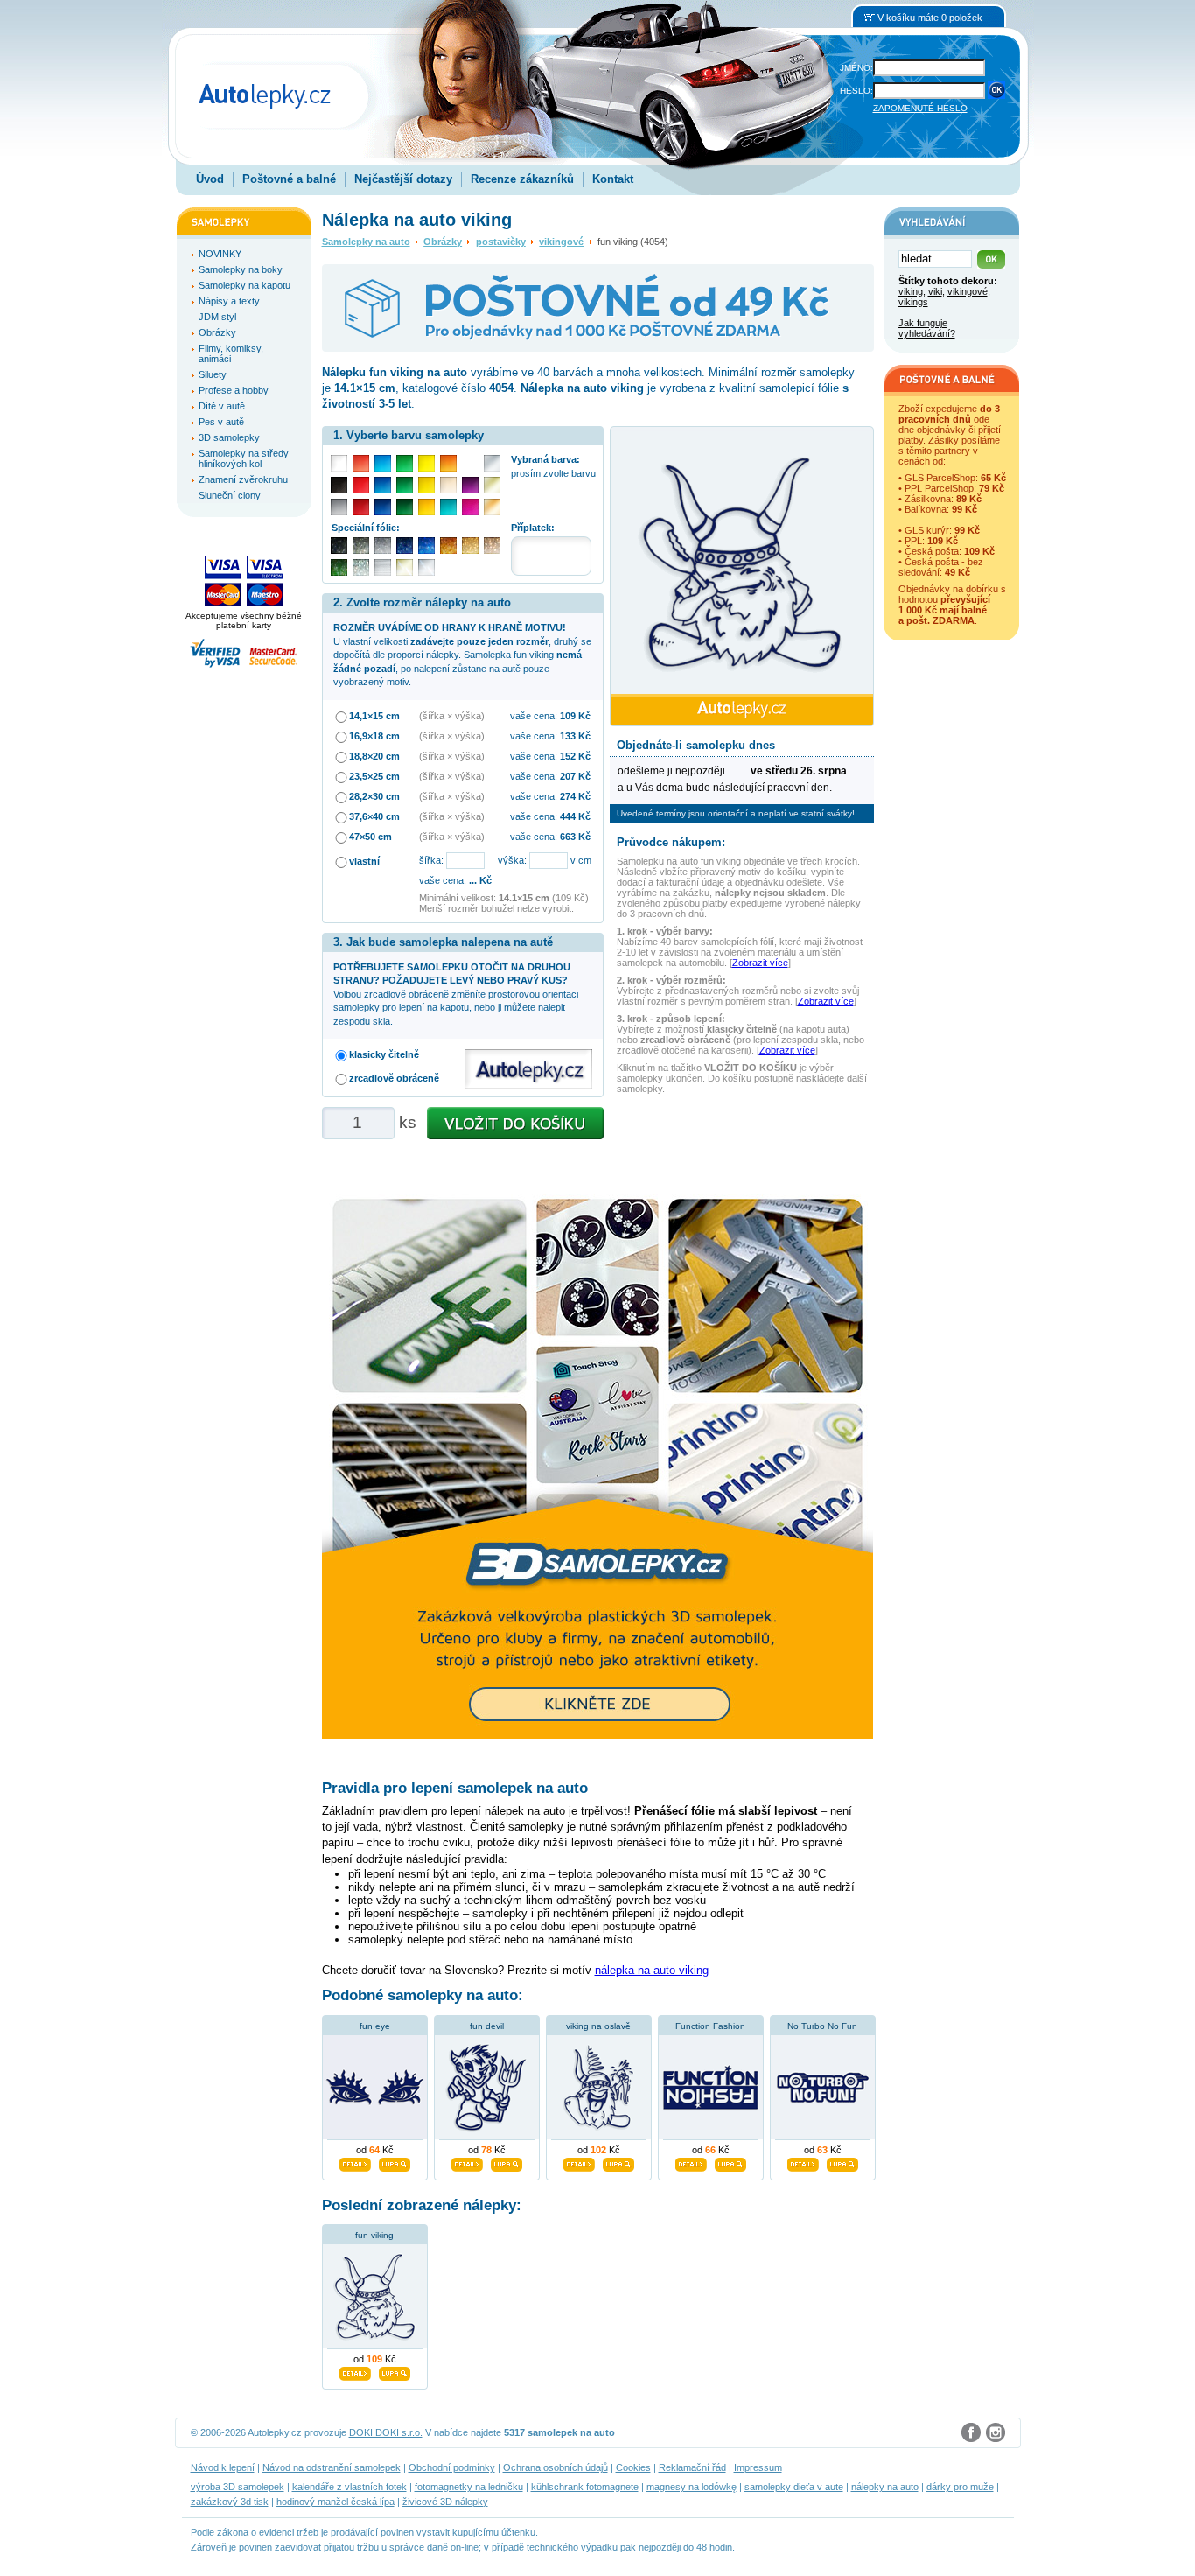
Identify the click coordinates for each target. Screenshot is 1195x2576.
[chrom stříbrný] (426, 567)
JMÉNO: (856, 68)
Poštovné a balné (289, 179)
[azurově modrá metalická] (426, 546)
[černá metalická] (339, 546)
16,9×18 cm (374, 736)
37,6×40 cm (374, 816)
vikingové (561, 241)
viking (911, 291)
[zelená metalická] (339, 567)
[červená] (361, 485)
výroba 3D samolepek (238, 2487)
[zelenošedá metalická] (361, 567)
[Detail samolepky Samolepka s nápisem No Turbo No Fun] (803, 2162)
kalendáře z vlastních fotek (349, 2487)
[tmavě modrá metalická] (405, 546)
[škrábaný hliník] (383, 567)
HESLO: (856, 91)
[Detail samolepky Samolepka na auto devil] (467, 2162)
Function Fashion (710, 2026)
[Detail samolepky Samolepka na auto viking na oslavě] (579, 2162)
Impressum (758, 2467)
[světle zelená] (405, 463)
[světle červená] (361, 463)
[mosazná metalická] (492, 546)
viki (935, 291)
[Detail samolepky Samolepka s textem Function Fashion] (691, 2162)
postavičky (501, 241)
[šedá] (339, 507)
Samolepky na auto (366, 241)
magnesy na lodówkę (692, 2487)
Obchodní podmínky (452, 2467)
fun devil (487, 2026)
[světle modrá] (383, 463)
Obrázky (443, 241)
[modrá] (383, 485)
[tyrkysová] (448, 507)
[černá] (339, 485)
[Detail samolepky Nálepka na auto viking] (355, 2372)
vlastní (364, 861)
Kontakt (613, 179)
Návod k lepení (223, 2467)
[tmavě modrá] (383, 507)
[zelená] (405, 485)
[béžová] (448, 485)
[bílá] (339, 463)
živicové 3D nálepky (445, 2502)
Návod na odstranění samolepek (332, 2467)
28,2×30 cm (374, 796)
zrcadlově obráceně (394, 1078)
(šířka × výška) (452, 716)
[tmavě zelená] (405, 507)
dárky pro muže (960, 2487)
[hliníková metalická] (383, 546)
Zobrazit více (760, 962)
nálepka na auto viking (652, 1970)
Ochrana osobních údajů (556, 2467)
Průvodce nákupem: (671, 842)
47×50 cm (370, 836)
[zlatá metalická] (470, 546)
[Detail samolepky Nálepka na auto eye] (355, 2162)
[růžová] (470, 507)
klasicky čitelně (384, 1054)
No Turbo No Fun (822, 2026)
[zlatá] (492, 485)
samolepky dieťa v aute (794, 2487)
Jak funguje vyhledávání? (927, 328)
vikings (913, 302)
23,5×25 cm (374, 776)
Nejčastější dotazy (403, 179)
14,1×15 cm (374, 716)
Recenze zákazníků (522, 179)
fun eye (375, 2026)
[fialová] (470, 485)
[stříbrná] (492, 463)
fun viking (374, 2235)
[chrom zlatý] (405, 567)
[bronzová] (492, 507)
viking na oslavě (598, 2026)
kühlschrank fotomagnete (585, 2487)
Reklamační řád (692, 2467)
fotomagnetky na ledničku (469, 2487)
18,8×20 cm (374, 756)
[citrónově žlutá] (426, 463)
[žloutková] (426, 507)
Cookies (633, 2467)
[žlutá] (426, 485)
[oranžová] (448, 463)
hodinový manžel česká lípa (335, 2502)
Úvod (210, 179)
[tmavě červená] (361, 507)
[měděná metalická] (448, 546)
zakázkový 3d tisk (230, 2502)
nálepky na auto (885, 2487)
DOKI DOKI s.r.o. (386, 2432)
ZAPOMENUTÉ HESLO (920, 108)
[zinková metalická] (361, 546)
